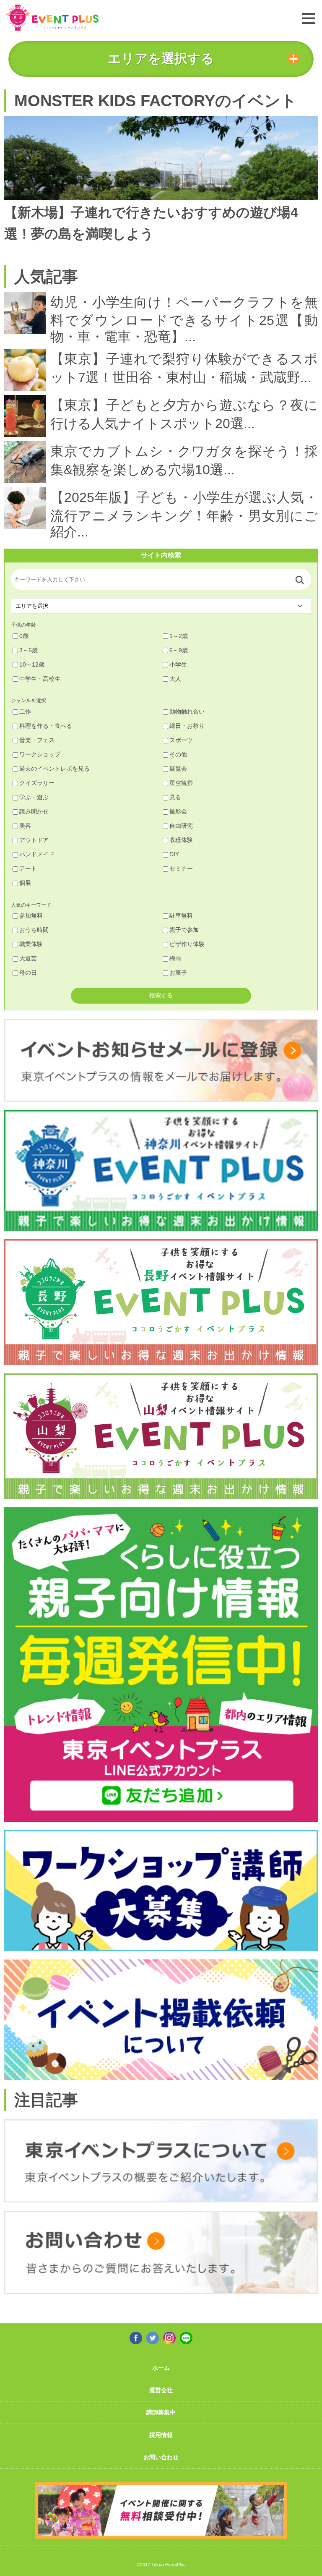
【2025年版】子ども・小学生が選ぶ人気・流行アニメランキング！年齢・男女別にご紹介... (184, 515)
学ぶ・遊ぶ (34, 797)
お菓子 (178, 973)
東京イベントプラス (52, 17)
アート (28, 868)
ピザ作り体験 (187, 944)
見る (175, 797)
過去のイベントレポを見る (55, 769)
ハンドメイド (37, 854)
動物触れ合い (187, 711)
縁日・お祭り (187, 726)
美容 (25, 826)
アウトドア (34, 840)
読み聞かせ (34, 811)
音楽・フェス (37, 740)
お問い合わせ (161, 2457)
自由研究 (181, 826)
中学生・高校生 (40, 679)
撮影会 (178, 811)
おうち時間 (34, 930)
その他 (178, 754)
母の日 (28, 973)
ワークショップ (40, 754)
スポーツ (181, 740)
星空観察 (181, 783)
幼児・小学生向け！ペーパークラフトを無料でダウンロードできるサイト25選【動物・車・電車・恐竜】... (184, 319)
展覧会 (178, 769)
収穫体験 (181, 840)
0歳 (24, 636)
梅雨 (175, 958)
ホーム (161, 2368)
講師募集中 (161, 2412)
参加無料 (31, 915)
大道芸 (28, 958)
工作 (25, 711)
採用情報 (161, 2435)
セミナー (181, 868)
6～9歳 (179, 650)
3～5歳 (29, 650)
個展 (25, 883)
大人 (175, 679)
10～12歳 (32, 664)
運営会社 (161, 2390)
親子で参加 (184, 930)
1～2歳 (179, 636)
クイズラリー (37, 783)
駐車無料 (181, 915)
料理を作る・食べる (46, 726)
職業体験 (31, 944)
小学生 (178, 664)
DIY (174, 854)
